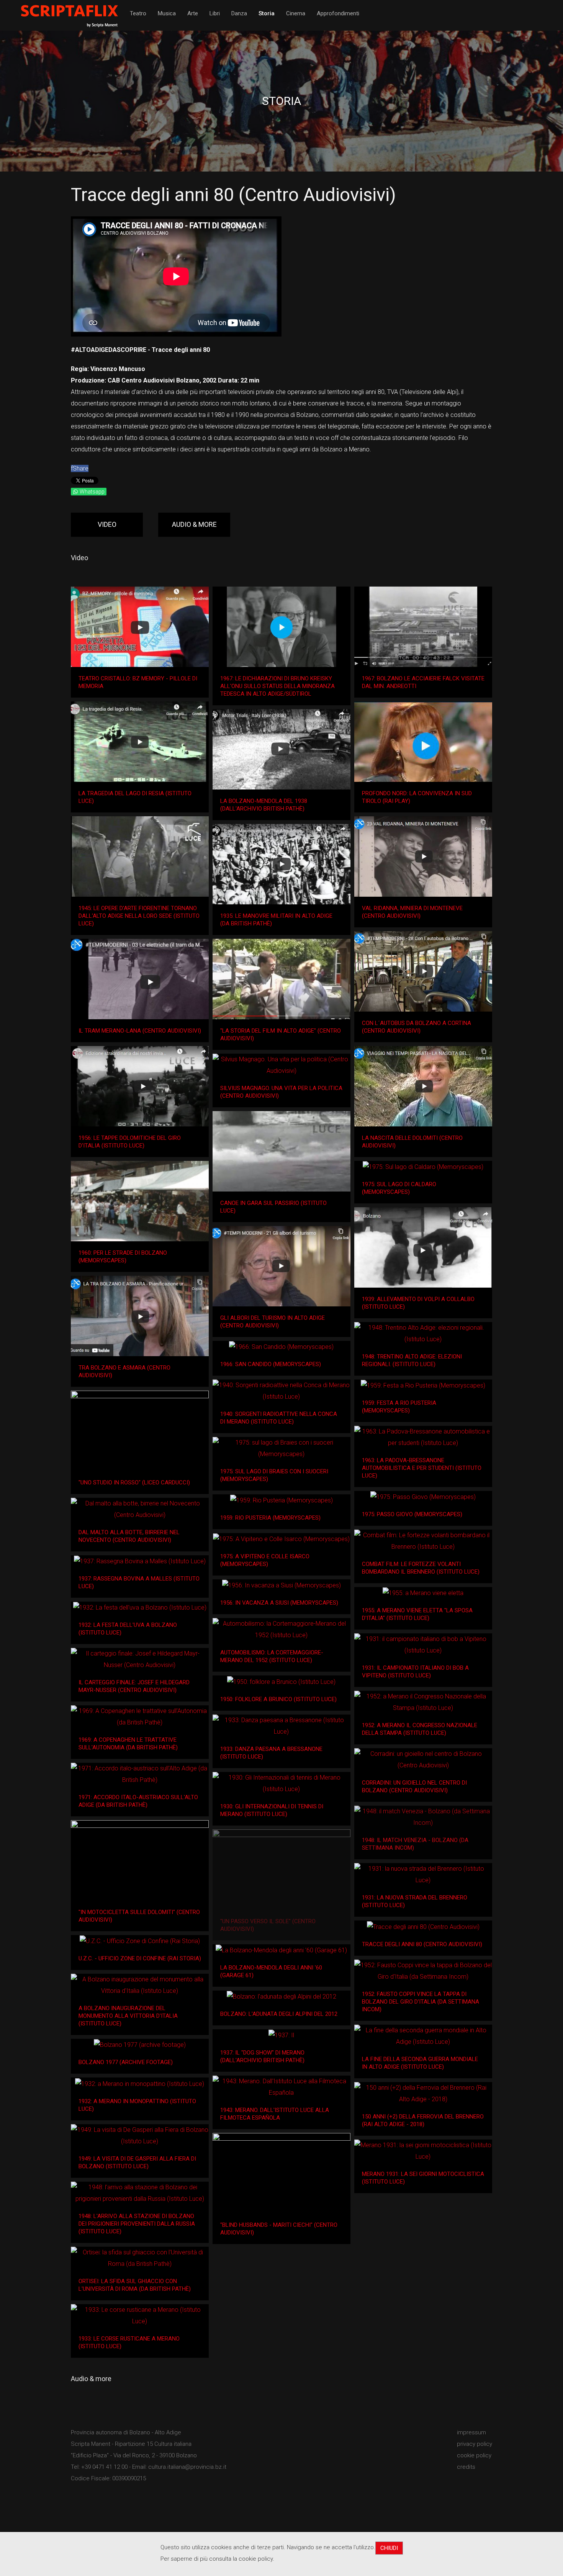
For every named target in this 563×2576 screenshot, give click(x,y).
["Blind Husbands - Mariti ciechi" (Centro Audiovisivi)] (281, 2173)
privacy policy (475, 2444)
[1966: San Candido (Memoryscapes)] (281, 1347)
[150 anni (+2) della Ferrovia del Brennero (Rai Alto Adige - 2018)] (423, 2094)
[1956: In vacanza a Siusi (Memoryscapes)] (281, 1586)
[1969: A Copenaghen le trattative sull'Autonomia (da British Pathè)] (140, 1717)
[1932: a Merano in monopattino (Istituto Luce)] (140, 2084)
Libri (215, 13)
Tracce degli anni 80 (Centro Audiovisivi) (422, 1944)
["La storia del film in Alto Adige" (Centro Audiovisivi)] (281, 979)
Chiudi (389, 2548)
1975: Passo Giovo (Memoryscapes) (412, 1514)
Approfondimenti (338, 13)
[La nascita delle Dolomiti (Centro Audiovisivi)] (423, 1086)
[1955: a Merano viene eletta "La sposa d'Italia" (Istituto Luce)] (423, 1593)
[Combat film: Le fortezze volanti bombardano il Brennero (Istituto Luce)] (423, 1541)
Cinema (296, 13)
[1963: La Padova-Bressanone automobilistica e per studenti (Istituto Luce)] (423, 1437)
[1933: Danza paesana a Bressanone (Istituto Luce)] (281, 1726)
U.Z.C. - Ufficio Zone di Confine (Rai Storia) (140, 1958)
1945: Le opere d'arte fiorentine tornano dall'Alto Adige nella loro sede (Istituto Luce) (139, 916)
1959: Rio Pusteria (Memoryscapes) (270, 1518)
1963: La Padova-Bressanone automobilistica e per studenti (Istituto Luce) (422, 1468)
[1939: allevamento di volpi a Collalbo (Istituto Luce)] (423, 1247)
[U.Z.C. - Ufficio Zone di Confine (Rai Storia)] (140, 1941)
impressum (471, 2432)
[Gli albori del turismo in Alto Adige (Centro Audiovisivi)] (281, 1266)
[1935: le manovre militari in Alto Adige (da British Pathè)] (281, 864)
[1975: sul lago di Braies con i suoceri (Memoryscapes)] (281, 1448)
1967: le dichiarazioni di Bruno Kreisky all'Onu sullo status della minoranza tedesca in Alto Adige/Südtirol (277, 686)
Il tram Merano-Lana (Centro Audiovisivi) (140, 1031)
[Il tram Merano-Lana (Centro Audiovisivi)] (140, 979)
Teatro (138, 13)
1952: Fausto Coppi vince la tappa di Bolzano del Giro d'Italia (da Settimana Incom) (421, 2002)
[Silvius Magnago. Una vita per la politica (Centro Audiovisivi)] (281, 1065)
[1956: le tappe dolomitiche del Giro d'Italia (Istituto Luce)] (140, 1086)
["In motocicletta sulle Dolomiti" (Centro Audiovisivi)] (140, 1860)
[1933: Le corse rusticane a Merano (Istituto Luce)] (140, 2316)
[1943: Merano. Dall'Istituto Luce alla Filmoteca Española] (281, 2087)
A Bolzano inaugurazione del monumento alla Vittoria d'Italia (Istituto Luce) (128, 2016)
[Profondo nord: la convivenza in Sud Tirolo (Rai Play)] (423, 742)
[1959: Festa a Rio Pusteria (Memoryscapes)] (423, 1385)
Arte (193, 13)
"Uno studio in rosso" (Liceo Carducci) (134, 1483)
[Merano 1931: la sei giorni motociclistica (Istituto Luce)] (423, 2151)
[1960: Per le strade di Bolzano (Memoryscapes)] (140, 1201)
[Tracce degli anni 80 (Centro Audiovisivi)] (423, 1927)
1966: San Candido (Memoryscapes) (271, 1364)
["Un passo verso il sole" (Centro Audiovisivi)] (281, 1870)
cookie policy (474, 2455)
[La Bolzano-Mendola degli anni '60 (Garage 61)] (281, 1950)
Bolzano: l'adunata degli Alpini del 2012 (279, 2014)
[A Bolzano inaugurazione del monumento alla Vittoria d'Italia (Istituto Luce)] (140, 1985)
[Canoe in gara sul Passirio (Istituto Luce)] (281, 1151)
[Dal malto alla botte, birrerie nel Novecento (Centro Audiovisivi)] (140, 1509)
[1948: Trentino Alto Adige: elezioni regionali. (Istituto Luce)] (423, 1334)
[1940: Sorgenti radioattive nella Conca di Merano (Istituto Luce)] (281, 1391)
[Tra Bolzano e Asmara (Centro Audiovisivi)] (140, 1316)
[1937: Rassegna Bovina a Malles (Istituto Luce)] (140, 1561)
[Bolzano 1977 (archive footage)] (140, 2045)
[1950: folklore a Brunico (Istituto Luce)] (281, 1682)
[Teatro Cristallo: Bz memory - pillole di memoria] (140, 627)
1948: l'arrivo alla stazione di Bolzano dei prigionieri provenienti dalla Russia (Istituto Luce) (137, 2224)
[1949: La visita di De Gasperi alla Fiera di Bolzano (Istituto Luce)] (140, 2136)
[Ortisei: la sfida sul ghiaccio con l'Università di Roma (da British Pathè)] (140, 2258)
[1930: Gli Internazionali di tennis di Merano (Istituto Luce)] (281, 1783)
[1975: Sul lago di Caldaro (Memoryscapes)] (423, 1167)
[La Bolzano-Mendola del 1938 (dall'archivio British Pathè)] (281, 749)
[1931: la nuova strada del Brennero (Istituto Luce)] (423, 1875)
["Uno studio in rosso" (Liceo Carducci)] (140, 1431)
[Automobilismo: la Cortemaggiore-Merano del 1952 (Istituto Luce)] (281, 1630)
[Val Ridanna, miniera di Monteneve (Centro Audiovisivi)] (423, 856)
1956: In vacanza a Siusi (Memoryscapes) (279, 1603)
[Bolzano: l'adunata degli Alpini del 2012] (281, 1997)
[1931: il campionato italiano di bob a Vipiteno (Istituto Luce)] (423, 1645)
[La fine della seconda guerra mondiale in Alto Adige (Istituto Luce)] (423, 2036)
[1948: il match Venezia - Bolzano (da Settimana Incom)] (423, 1817)
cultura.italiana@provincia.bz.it (187, 2467)
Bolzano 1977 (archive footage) (126, 2062)
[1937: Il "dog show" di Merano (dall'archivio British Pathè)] (281, 2035)
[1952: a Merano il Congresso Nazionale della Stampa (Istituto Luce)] (423, 1702)
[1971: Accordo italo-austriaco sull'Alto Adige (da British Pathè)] (140, 1774)
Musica (167, 13)
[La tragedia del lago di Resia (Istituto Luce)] (140, 742)
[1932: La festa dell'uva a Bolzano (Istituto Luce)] (140, 1608)
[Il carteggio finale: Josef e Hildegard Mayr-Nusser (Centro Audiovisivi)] (140, 1659)
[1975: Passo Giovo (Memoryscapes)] (423, 1497)
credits (466, 2467)
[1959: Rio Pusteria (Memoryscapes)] (281, 1500)
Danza (239, 13)
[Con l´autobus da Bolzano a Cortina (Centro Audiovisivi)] (423, 971)
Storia (267, 13)
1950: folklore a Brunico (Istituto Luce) (278, 1699)
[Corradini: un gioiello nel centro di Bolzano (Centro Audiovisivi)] (423, 1760)
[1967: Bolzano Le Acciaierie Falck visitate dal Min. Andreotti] (423, 627)
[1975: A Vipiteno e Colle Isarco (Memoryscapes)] (281, 1539)
